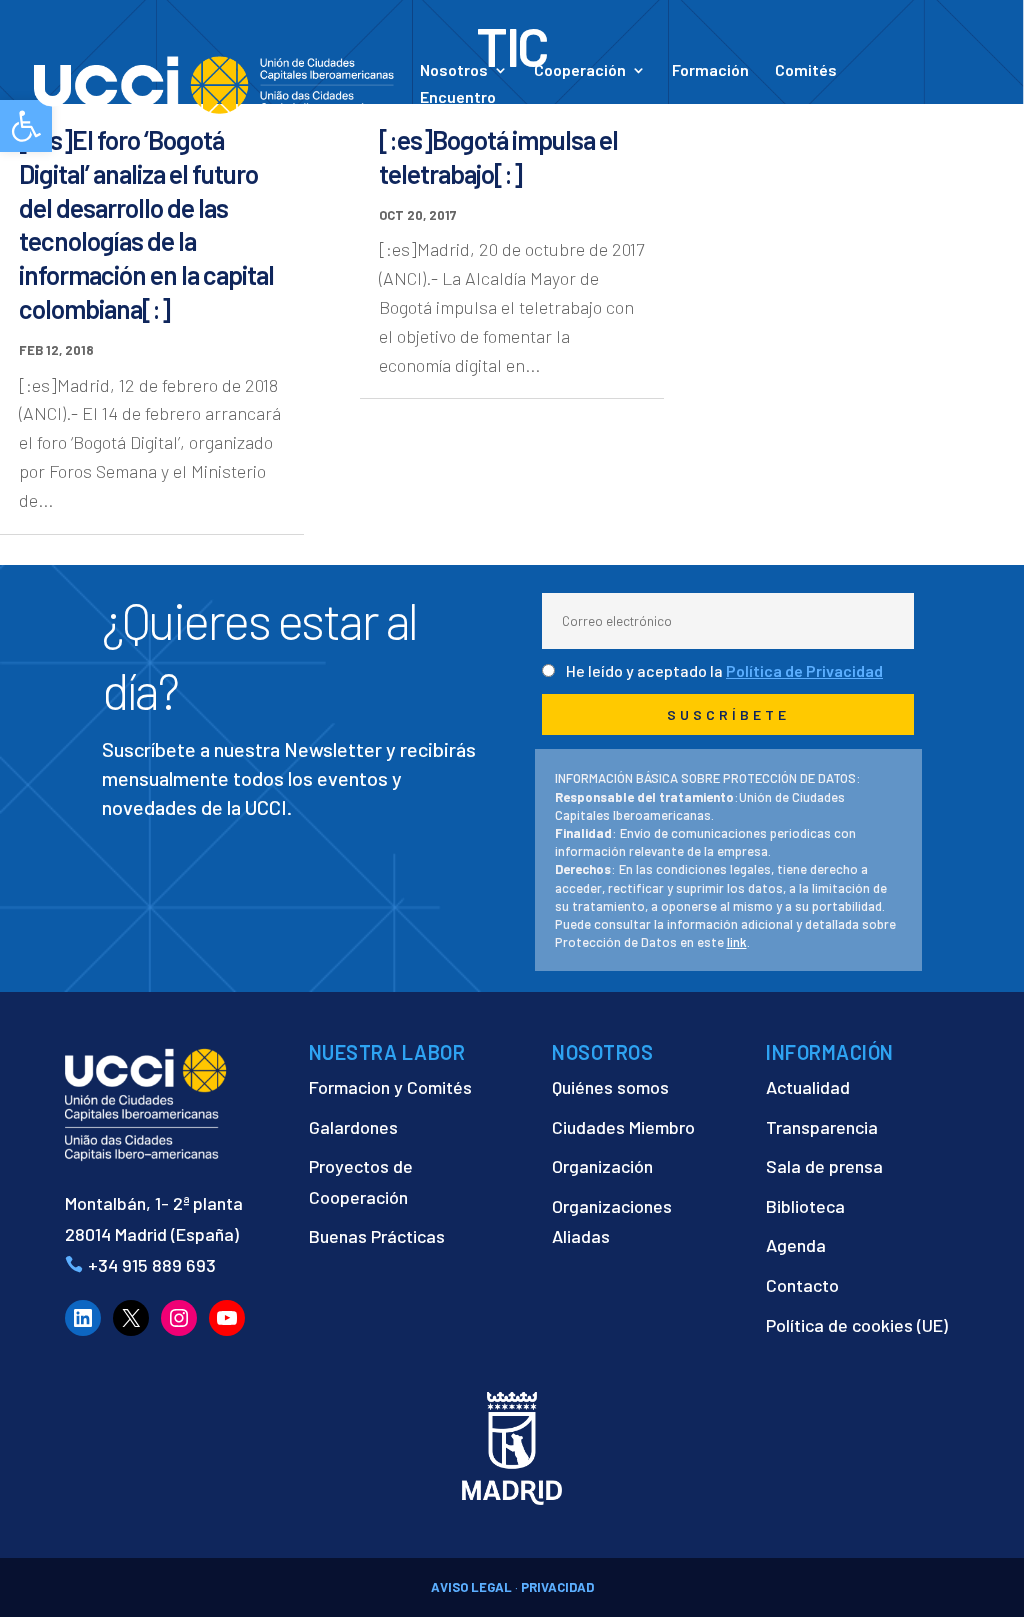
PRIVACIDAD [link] (557, 1587)
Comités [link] (806, 71)
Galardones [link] (353, 1127)
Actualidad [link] (680, 118)
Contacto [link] (800, 118)
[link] (214, 83)
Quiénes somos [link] (610, 1087)
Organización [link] (602, 1166)
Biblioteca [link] (805, 1206)
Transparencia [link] (822, 1127)
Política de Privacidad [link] (804, 670)
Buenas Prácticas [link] (377, 1236)
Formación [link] (710, 71)
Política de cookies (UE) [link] (857, 1325)
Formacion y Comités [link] (390, 1087)
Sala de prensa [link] (824, 1166)
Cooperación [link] (580, 71)
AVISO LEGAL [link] (471, 1587)
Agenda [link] (796, 1245)
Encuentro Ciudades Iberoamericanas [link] (517, 106)
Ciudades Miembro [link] (623, 1127)
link (737, 942)
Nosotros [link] (454, 71)
